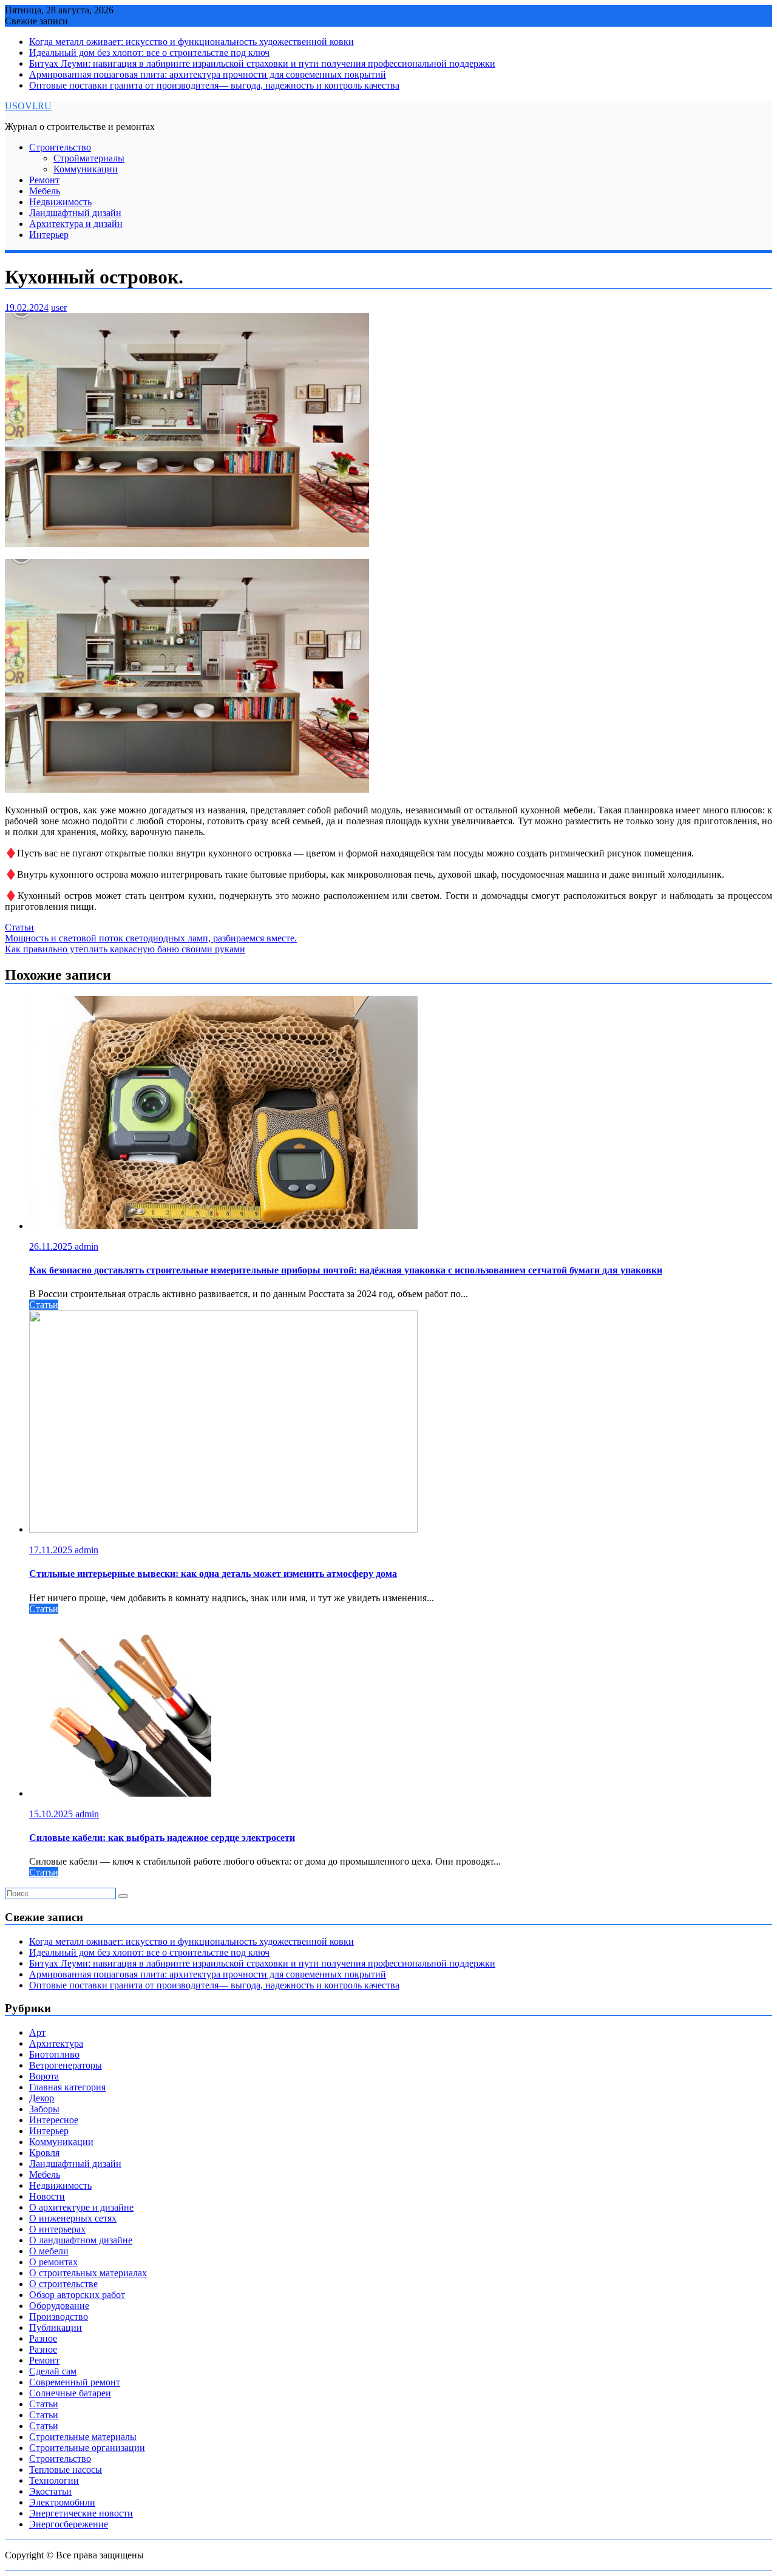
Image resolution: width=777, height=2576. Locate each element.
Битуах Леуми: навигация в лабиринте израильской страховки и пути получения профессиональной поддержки (262, 63)
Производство (59, 2317)
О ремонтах (53, 2262)
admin (87, 1246)
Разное (43, 2338)
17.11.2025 (52, 1550)
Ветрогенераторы (66, 2065)
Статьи (19, 927)
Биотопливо (54, 2054)
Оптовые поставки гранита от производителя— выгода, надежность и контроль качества (214, 85)
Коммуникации (86, 169)
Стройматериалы (89, 158)
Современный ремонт (75, 2382)
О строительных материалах (88, 2273)
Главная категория (67, 2087)
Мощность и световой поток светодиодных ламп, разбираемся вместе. (151, 938)
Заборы (44, 2109)
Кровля (44, 2153)
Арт (37, 2032)
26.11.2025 (52, 1246)
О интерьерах (57, 2229)
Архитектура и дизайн (76, 224)
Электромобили (62, 2502)
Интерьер (49, 235)
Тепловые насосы (66, 2469)
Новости (47, 2196)
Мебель (45, 191)
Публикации (56, 2327)
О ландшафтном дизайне (81, 2240)
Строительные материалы (83, 2437)
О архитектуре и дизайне (81, 2207)
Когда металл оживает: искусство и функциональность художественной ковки (192, 42)
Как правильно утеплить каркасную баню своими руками (125, 949)
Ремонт (44, 180)
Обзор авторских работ (77, 2295)
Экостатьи (50, 2491)
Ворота (44, 2076)
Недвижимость (60, 202)
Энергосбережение (69, 2524)
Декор (42, 2098)
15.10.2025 (52, 1814)
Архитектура (56, 2043)
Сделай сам (53, 2371)
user (59, 307)
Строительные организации (87, 2448)
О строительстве (63, 2284)
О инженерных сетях (73, 2218)
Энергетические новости (81, 2513)
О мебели (49, 2251)
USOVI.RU (28, 106)
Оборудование (59, 2306)
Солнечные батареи (70, 2393)
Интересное (54, 2120)
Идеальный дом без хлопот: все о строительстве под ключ (149, 53)
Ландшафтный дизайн (75, 213)
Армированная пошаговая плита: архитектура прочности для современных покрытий (208, 74)
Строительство (60, 147)
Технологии (54, 2480)
